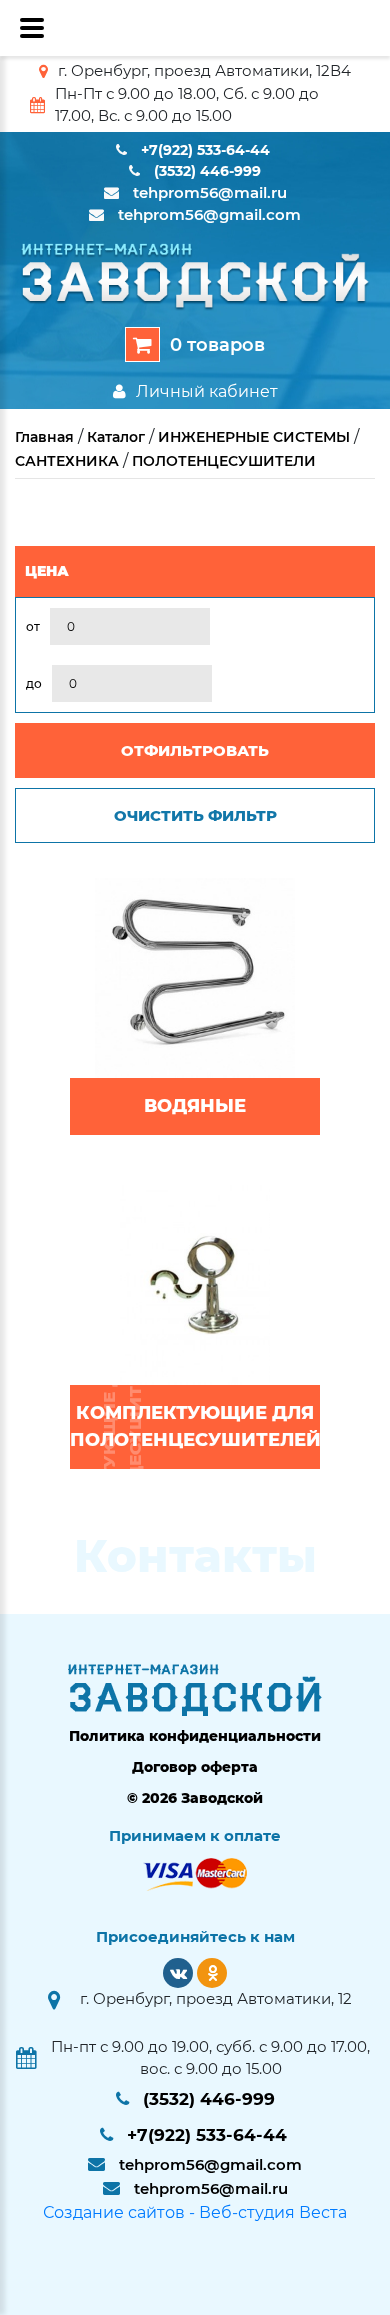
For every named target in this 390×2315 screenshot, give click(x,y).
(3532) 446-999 (207, 171)
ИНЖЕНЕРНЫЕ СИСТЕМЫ (254, 437)
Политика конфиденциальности (195, 1736)
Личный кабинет (207, 391)
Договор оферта (195, 1767)
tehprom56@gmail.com (209, 214)
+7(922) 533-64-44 (205, 150)
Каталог (116, 437)
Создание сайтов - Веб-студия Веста (195, 2212)
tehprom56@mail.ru (210, 192)
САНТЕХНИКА (67, 461)
